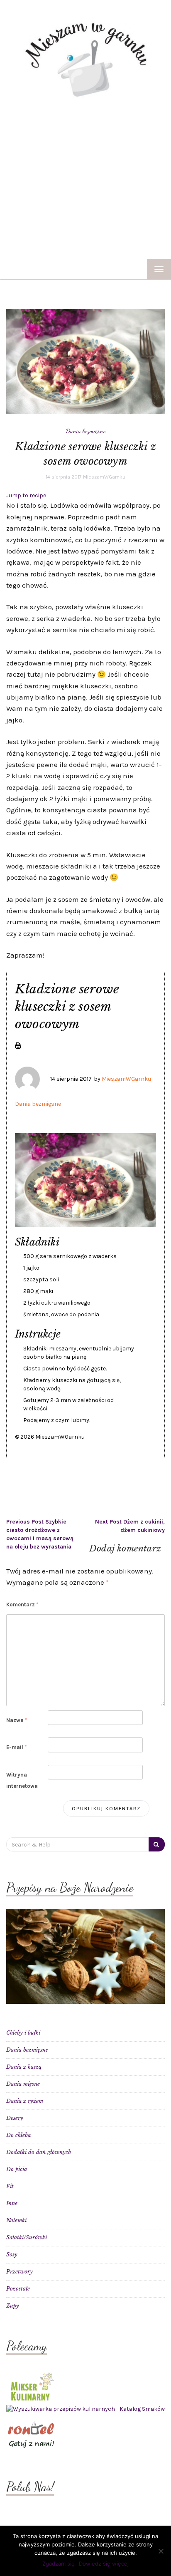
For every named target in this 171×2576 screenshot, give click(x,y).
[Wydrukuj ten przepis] (18, 1045)
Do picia (17, 2169)
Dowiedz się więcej (104, 2564)
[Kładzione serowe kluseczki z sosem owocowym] (85, 361)
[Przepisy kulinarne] (31, 2386)
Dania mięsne (23, 2084)
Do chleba (18, 2135)
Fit (10, 2186)
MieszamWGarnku (104, 477)
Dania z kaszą (24, 2067)
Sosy (12, 2255)
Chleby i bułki (23, 2033)
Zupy (13, 2306)
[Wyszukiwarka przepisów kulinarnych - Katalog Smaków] (85, 2409)
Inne (12, 2203)
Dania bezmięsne (86, 431)
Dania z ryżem (25, 2101)
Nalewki (16, 2220)
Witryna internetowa (22, 1780)
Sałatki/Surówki (27, 2237)
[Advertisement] (85, 179)
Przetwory (20, 2272)
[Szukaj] (157, 1844)
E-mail (16, 1747)
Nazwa (17, 1720)
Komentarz (22, 1604)
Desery (15, 2118)
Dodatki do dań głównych (39, 2152)
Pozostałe (18, 2289)
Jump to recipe (26, 495)
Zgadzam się (59, 2564)
